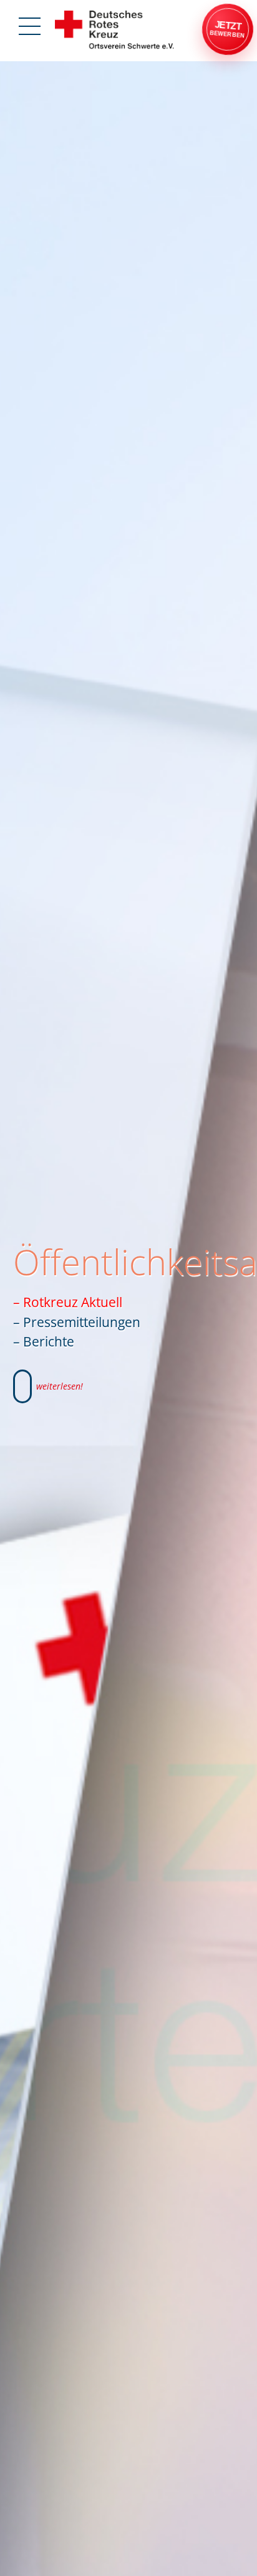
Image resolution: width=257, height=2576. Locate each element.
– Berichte (44, 1341)
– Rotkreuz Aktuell (68, 1302)
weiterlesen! (60, 1386)
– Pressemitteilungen (77, 1322)
